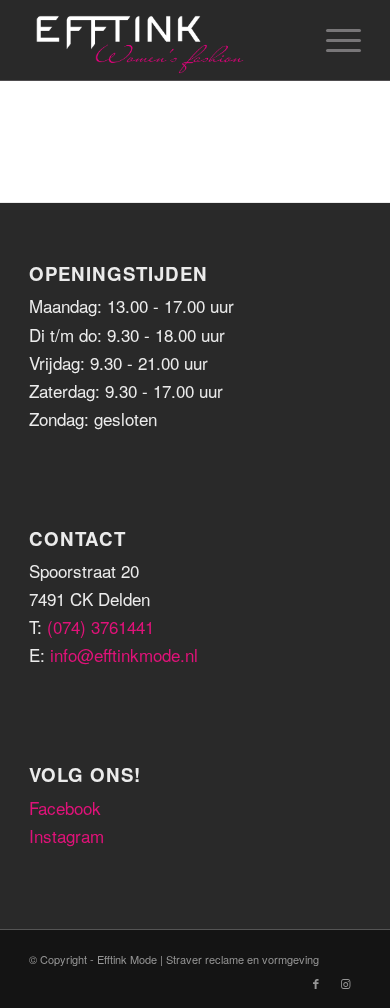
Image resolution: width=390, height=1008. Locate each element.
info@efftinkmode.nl (124, 654)
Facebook (65, 807)
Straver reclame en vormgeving (242, 959)
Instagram (66, 835)
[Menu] (333, 40)
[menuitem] (333, 40)
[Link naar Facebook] (316, 983)
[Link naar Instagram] (346, 983)
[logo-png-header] (161, 40)
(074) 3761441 (100, 626)
